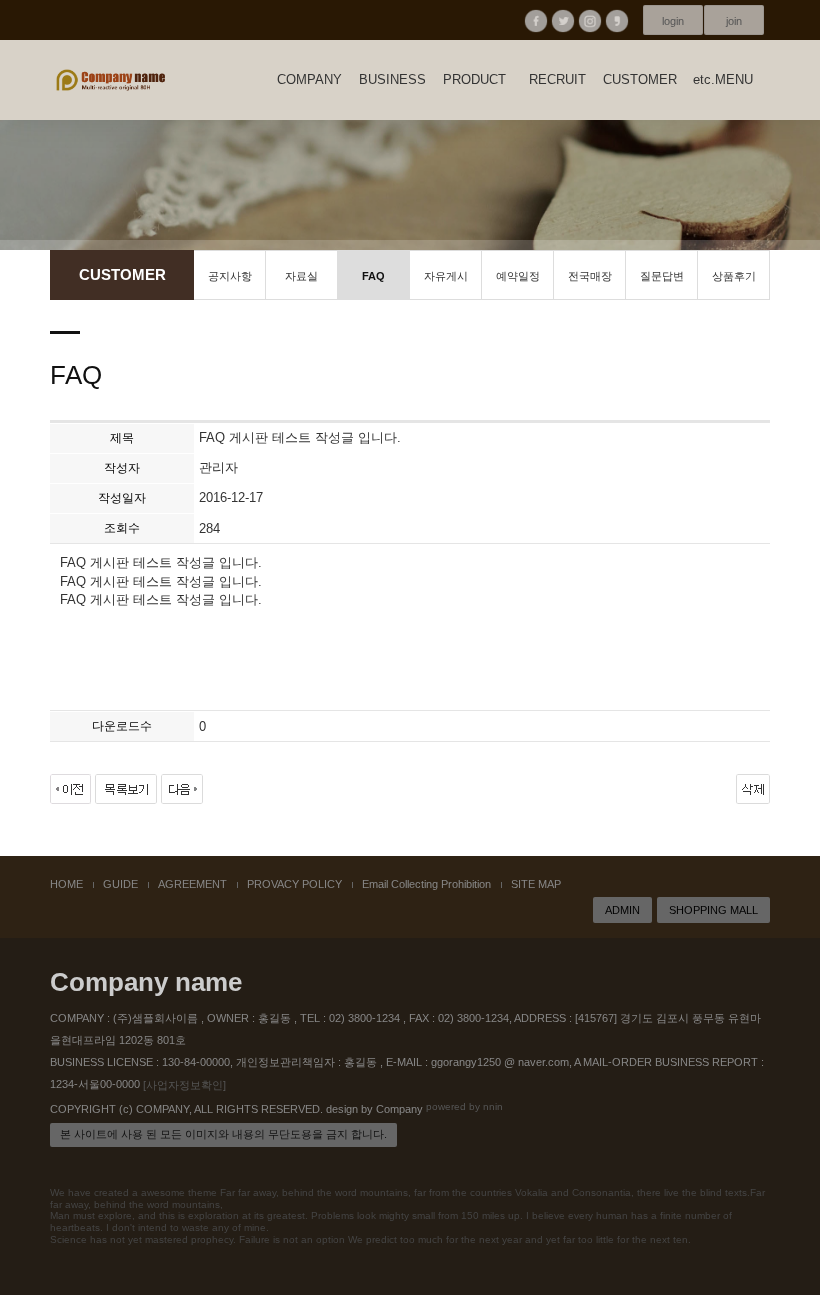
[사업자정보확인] (184, 1085)
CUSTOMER (640, 79)
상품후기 (734, 276)
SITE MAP (536, 884)
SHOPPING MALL (713, 910)
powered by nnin (464, 1106)
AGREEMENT (192, 884)
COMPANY (309, 79)
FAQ (373, 276)
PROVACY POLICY (294, 884)
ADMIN (622, 910)
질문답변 (662, 276)
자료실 (301, 276)
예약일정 (518, 276)
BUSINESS (392, 79)
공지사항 (230, 276)
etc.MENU (723, 79)
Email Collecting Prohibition (426, 884)
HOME (66, 884)
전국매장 (590, 276)
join (734, 21)
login (673, 21)
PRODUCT (474, 79)
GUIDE (120, 884)
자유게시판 (446, 285)
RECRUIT (557, 79)
